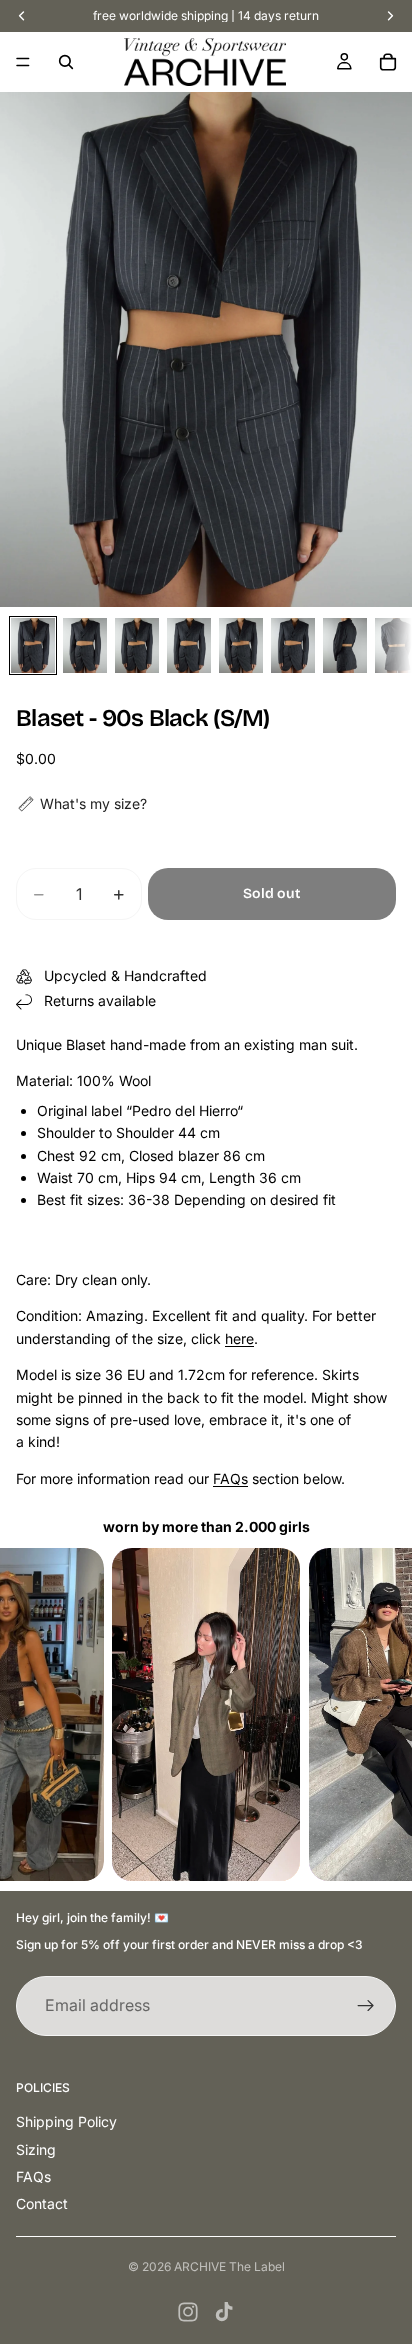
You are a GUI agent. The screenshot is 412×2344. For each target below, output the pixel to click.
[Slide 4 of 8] (189, 645)
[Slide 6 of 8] (293, 645)
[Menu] (23, 62)
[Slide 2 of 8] (85, 645)
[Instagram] (188, 2312)
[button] (81, 804)
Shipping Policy (66, 2121)
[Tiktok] (224, 2312)
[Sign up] (366, 2006)
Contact (42, 2203)
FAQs (230, 1478)
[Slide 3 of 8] (137, 645)
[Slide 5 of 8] (241, 645)
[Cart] (388, 62)
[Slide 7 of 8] (345, 645)
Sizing (36, 2149)
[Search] (66, 62)
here (239, 1338)
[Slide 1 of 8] (33, 645)
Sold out (271, 893)
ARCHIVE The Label (229, 2266)
